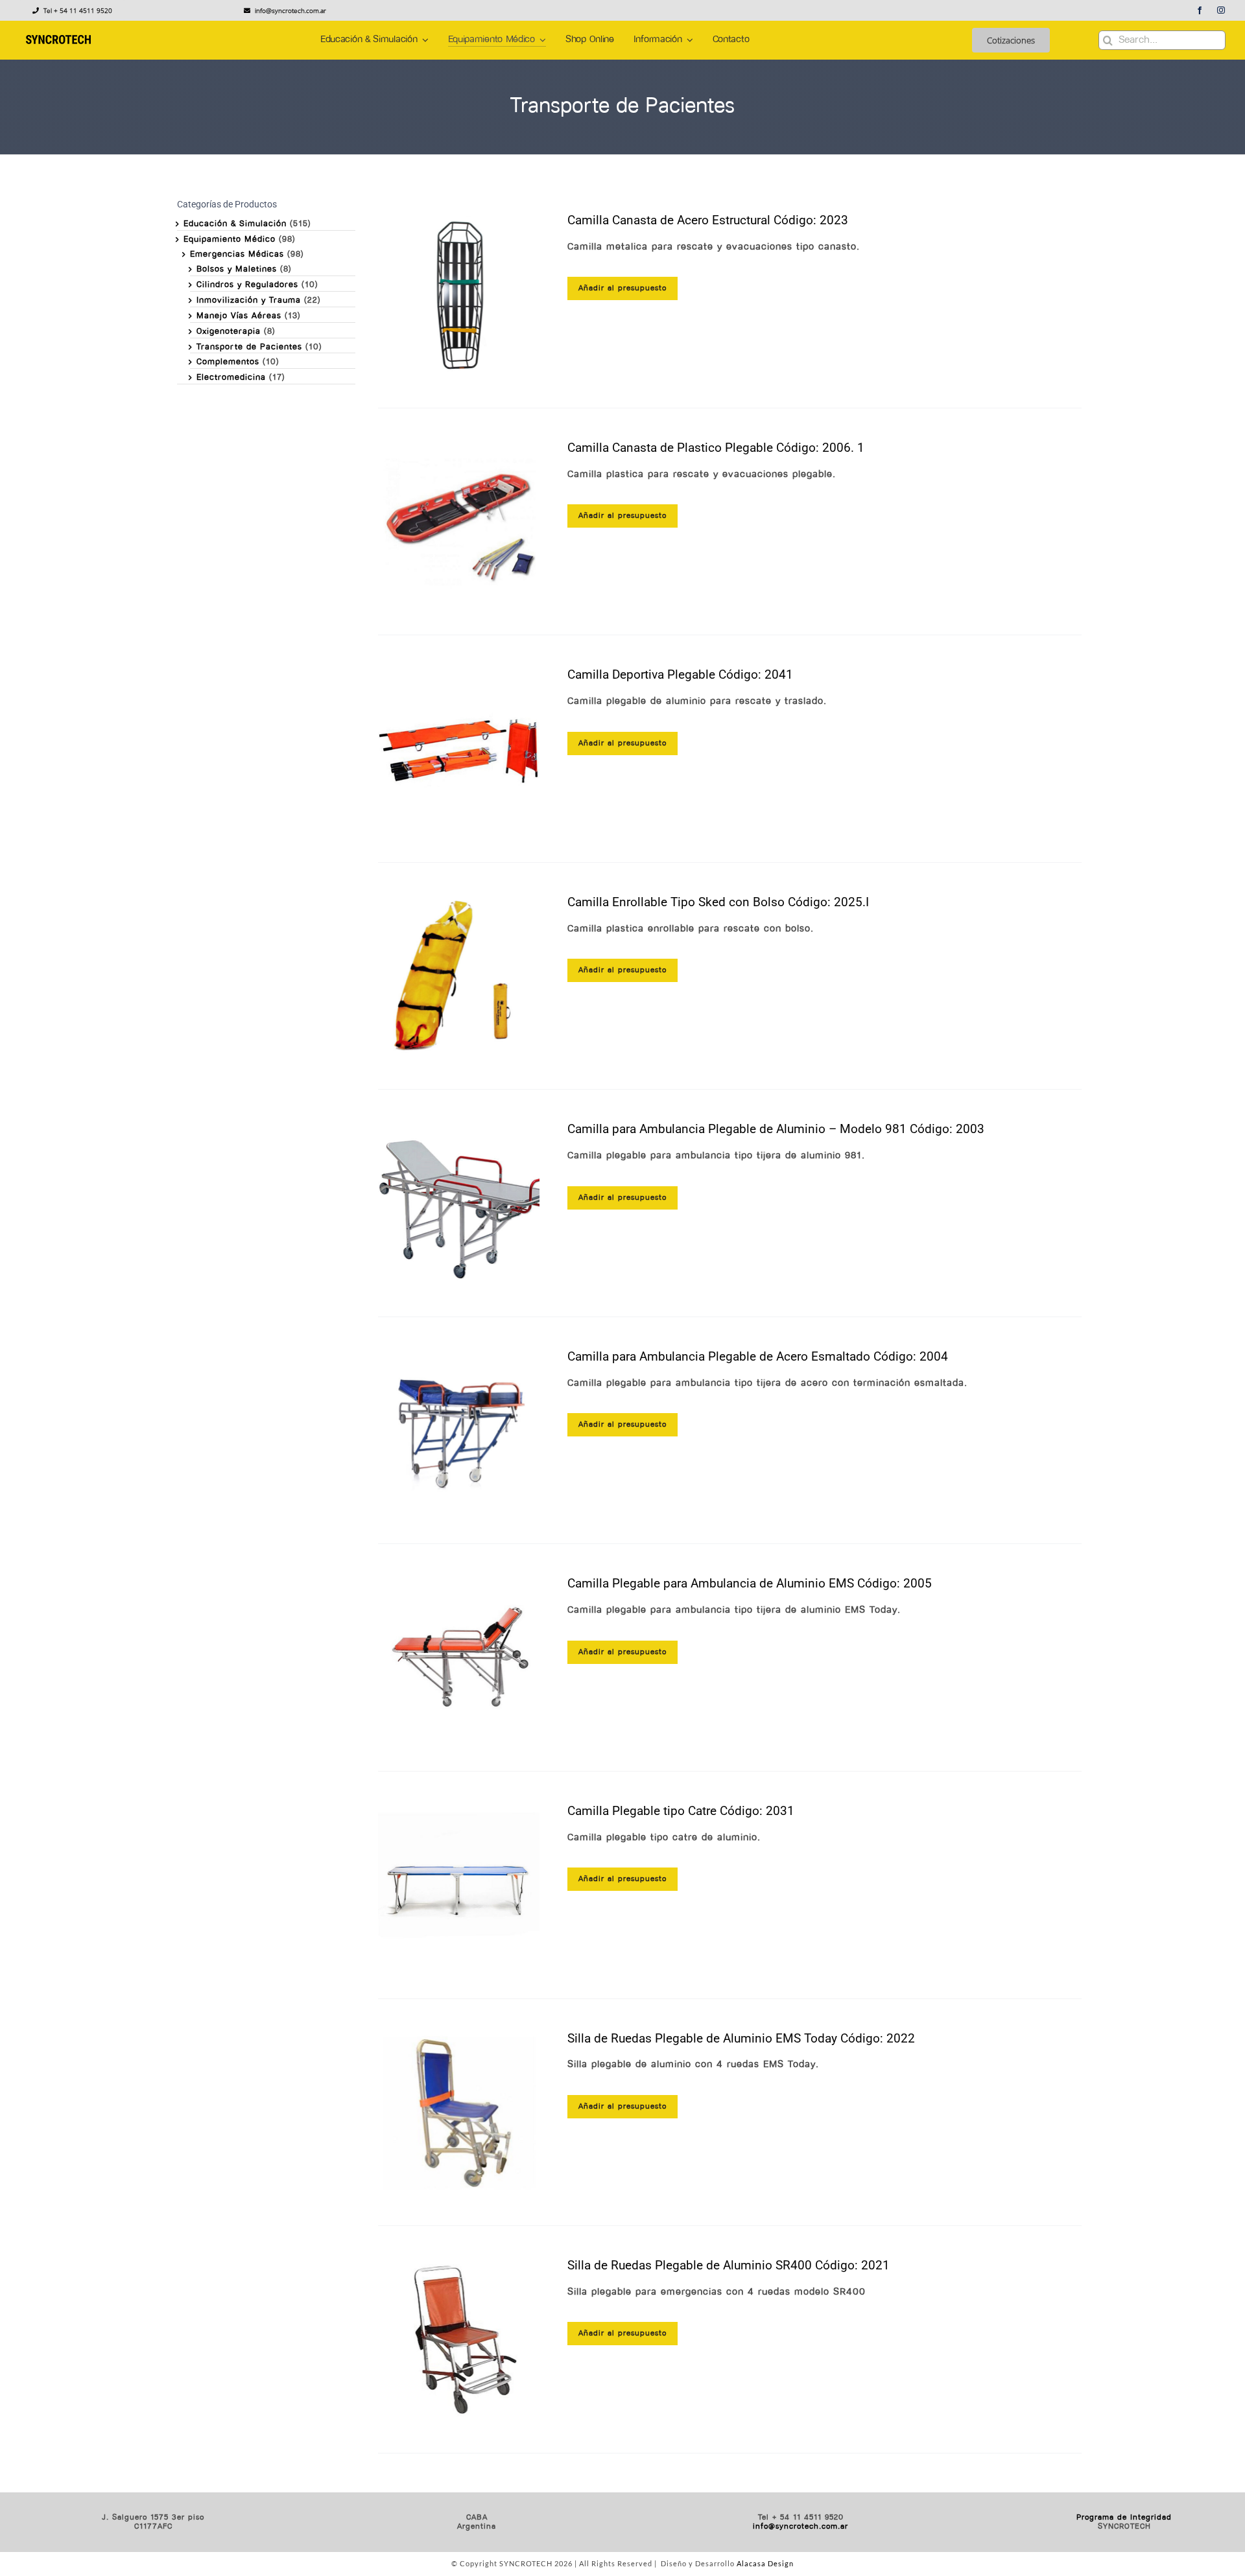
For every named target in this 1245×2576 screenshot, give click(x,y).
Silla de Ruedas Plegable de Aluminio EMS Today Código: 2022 (741, 2038)
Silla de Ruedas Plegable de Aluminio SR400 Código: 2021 (729, 2265)
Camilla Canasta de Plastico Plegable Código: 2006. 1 (716, 448)
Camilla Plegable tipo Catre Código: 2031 (681, 1811)
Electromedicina (231, 378)
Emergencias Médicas (237, 254)
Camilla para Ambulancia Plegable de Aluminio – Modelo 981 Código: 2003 (776, 1129)
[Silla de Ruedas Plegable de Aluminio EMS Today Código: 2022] (459, 2113)
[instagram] (1221, 10)
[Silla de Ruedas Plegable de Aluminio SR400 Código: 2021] (459, 2339)
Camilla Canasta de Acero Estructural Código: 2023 (708, 220)
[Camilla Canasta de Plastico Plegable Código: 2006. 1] (459, 522)
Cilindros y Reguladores (247, 285)
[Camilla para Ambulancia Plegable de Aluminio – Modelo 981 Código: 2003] (459, 1203)
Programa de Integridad (1124, 2518)
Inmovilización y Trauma (249, 300)
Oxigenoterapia (229, 332)
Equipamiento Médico (230, 240)
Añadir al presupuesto (622, 288)
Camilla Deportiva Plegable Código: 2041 (680, 674)
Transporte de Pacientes (249, 347)
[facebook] (1200, 10)
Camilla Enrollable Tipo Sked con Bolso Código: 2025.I (718, 902)
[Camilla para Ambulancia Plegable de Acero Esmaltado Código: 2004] (459, 1431)
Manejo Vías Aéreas (239, 316)
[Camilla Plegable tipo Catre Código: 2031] (459, 1885)
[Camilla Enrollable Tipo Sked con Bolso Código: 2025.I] (459, 976)
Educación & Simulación (235, 224)
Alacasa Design (765, 2563)
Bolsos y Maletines (237, 269)
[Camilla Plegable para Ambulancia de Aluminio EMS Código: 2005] (459, 1657)
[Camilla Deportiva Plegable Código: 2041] (459, 749)
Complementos (228, 362)
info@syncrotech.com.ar (800, 2527)
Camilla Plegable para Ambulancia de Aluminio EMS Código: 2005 (750, 1583)
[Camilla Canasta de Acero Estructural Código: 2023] (459, 294)
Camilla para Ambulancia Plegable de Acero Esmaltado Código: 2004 (758, 1356)
